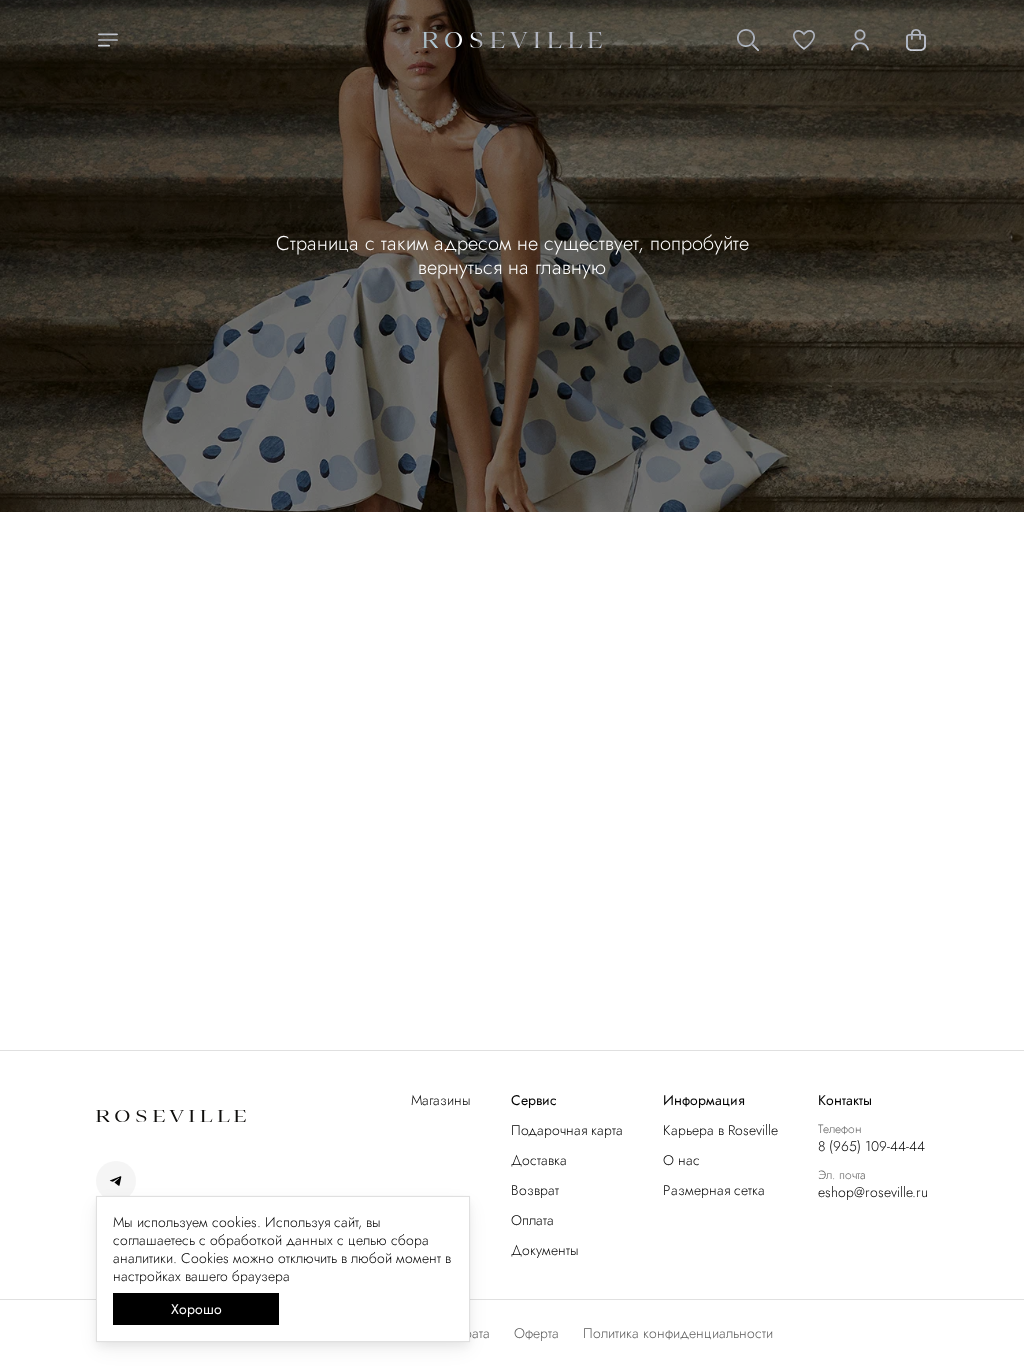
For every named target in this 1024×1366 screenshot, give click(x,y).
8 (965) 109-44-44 (871, 1146)
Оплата (532, 1220)
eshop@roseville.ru (873, 1192)
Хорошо (196, 1309)
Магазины (441, 1100)
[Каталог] (108, 40)
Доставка (539, 1160)
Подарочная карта (567, 1130)
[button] (804, 40)
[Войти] (860, 40)
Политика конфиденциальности (678, 1333)
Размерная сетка (714, 1190)
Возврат (535, 1190)
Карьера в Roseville (720, 1130)
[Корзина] (916, 40)
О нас (681, 1160)
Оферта (536, 1333)
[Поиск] (748, 40)
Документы (545, 1250)
